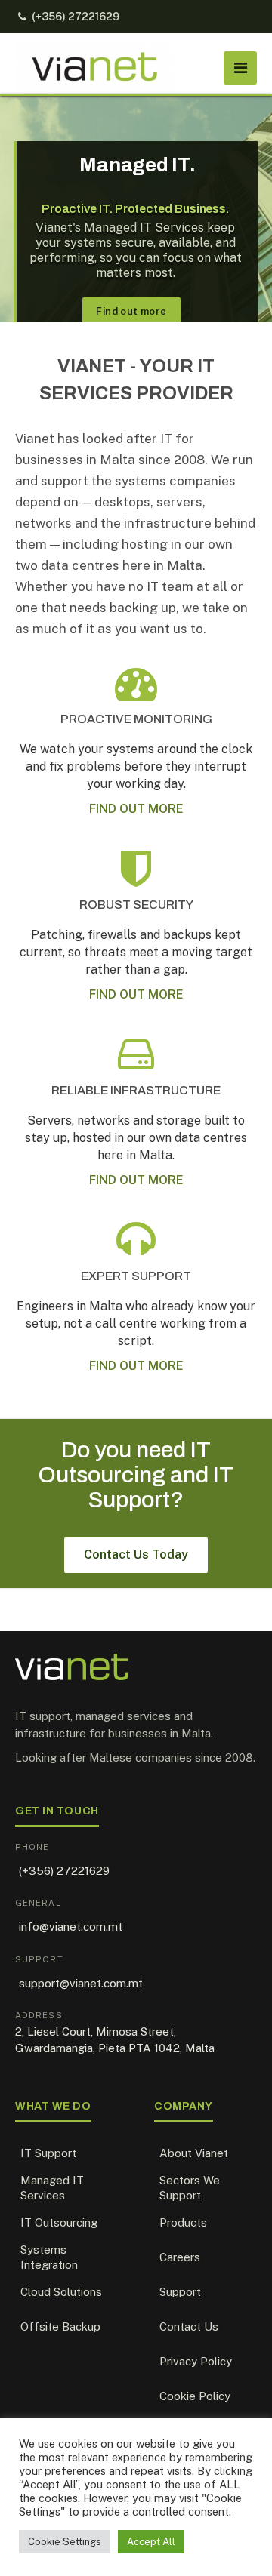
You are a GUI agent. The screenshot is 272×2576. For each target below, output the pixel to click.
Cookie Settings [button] (65, 2542)
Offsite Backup (60, 2327)
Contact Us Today (136, 1554)
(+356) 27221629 (76, 17)
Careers (180, 2257)
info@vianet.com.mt (71, 1927)
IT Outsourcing (59, 2222)
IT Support (48, 2153)
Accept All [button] (151, 2542)
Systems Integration (49, 2257)
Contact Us (189, 2327)
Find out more (131, 311)
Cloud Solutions (61, 2292)
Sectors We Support (190, 2188)
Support (180, 2292)
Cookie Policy (195, 2396)
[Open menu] (240, 68)
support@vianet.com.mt (81, 1983)
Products (183, 2222)
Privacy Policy (196, 2361)
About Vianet (194, 2153)
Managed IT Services (52, 2188)
